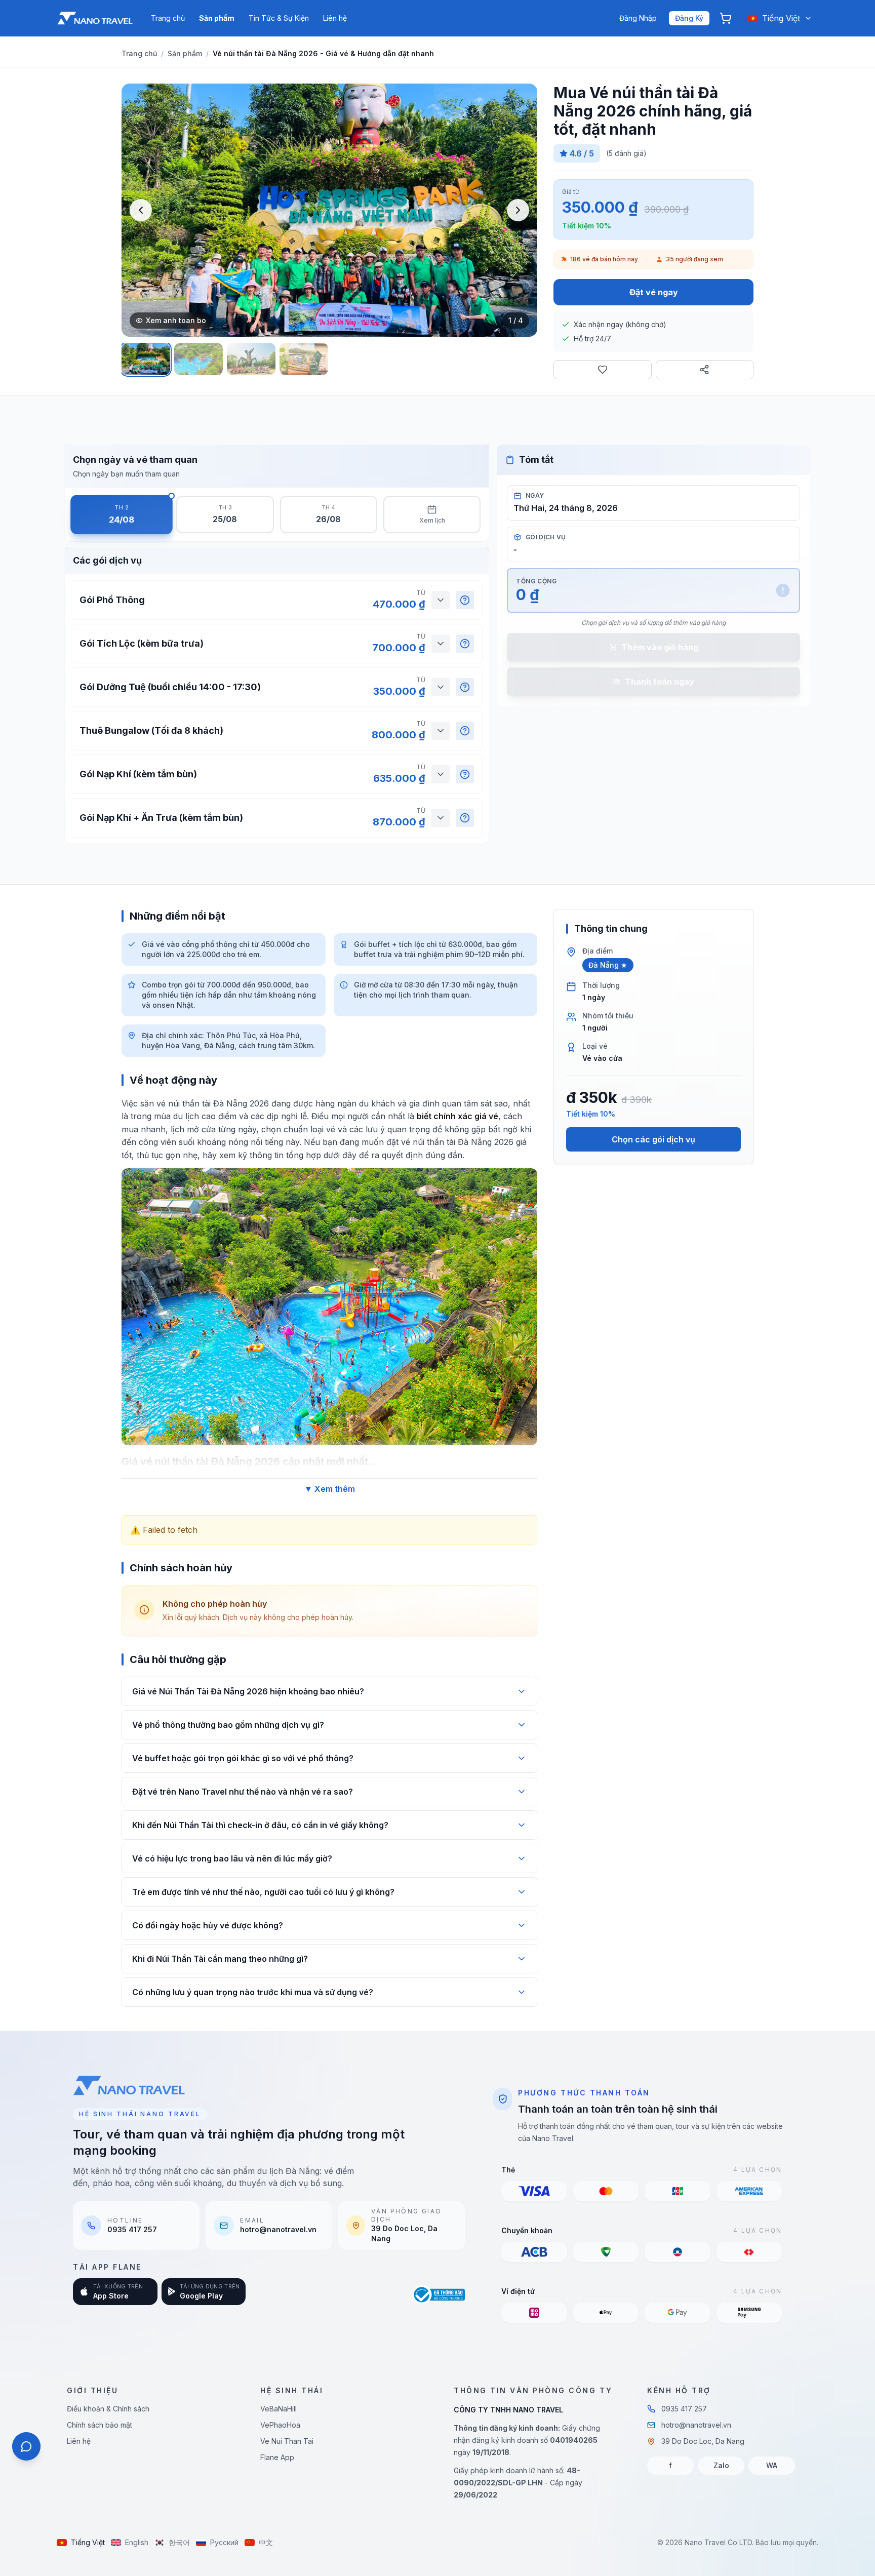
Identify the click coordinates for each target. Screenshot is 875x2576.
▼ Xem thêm (330, 1489)
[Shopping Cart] (726, 18)
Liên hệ (335, 18)
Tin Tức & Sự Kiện (279, 18)
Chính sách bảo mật (100, 2425)
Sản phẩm (217, 18)
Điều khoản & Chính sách (108, 2409)
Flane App (277, 2457)
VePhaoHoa (280, 2425)
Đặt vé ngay (654, 292)
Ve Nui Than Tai (287, 2441)
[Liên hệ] (26, 2446)
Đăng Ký (689, 18)
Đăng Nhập (638, 18)
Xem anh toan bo (176, 320)
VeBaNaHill (279, 2409)
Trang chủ (168, 18)
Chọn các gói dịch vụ (653, 1139)
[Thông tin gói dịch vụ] (465, 600)
